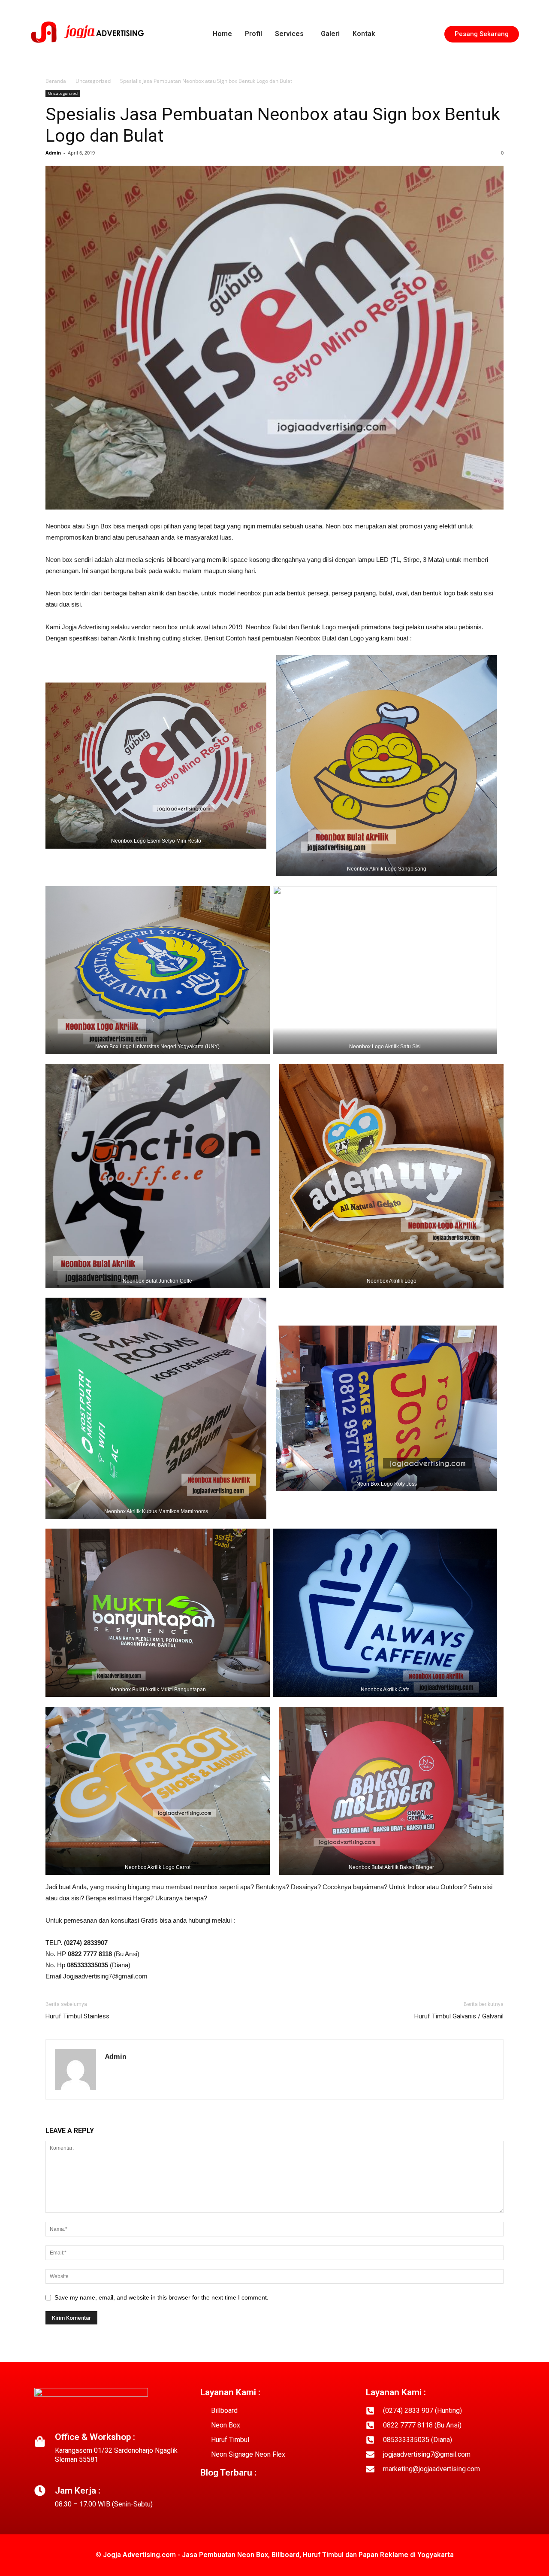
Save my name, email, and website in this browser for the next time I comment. (161, 2297)
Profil (253, 34)
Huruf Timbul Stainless (77, 2016)
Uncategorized (93, 81)
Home (222, 34)
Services (289, 34)
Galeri (330, 34)
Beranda (56, 81)
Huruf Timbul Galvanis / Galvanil (459, 2016)
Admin (53, 153)
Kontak (364, 34)
